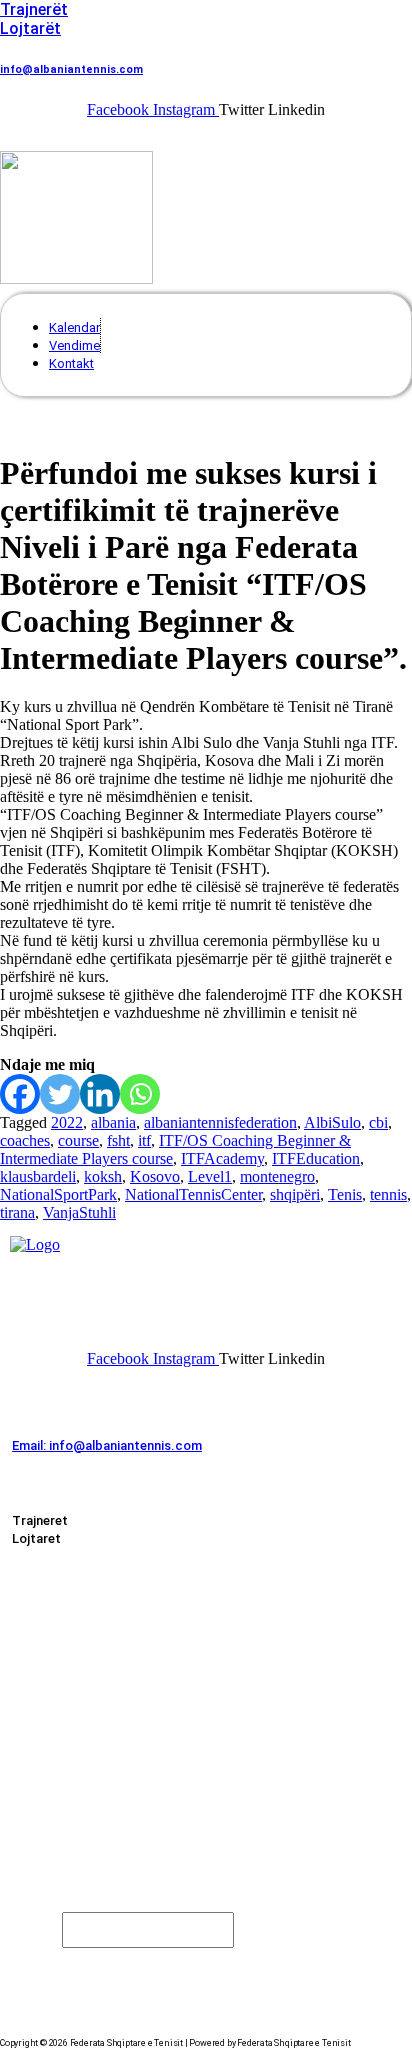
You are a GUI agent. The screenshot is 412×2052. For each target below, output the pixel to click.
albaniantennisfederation (220, 1122)
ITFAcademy (222, 1158)
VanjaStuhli (79, 1212)
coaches (25, 1140)
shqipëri (295, 1194)
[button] (21, 135)
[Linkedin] (100, 1094)
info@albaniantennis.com (71, 69)
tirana (17, 1212)
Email (36, 1928)
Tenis (345, 1194)
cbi (378, 1122)
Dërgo (57, 1965)
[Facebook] (20, 1094)
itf (144, 1140)
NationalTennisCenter (193, 1194)
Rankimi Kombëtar (54, 1693)
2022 (67, 1122)
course (78, 1140)
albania (113, 1122)
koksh (103, 1176)
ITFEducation (316, 1158)
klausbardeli (38, 1176)
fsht (118, 1140)
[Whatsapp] (140, 1094)
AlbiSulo (332, 1122)
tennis (388, 1194)
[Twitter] (60, 1094)
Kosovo (155, 1176)
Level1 (210, 1176)
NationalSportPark (58, 1194)
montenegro (277, 1176)
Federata (50, 1620)
